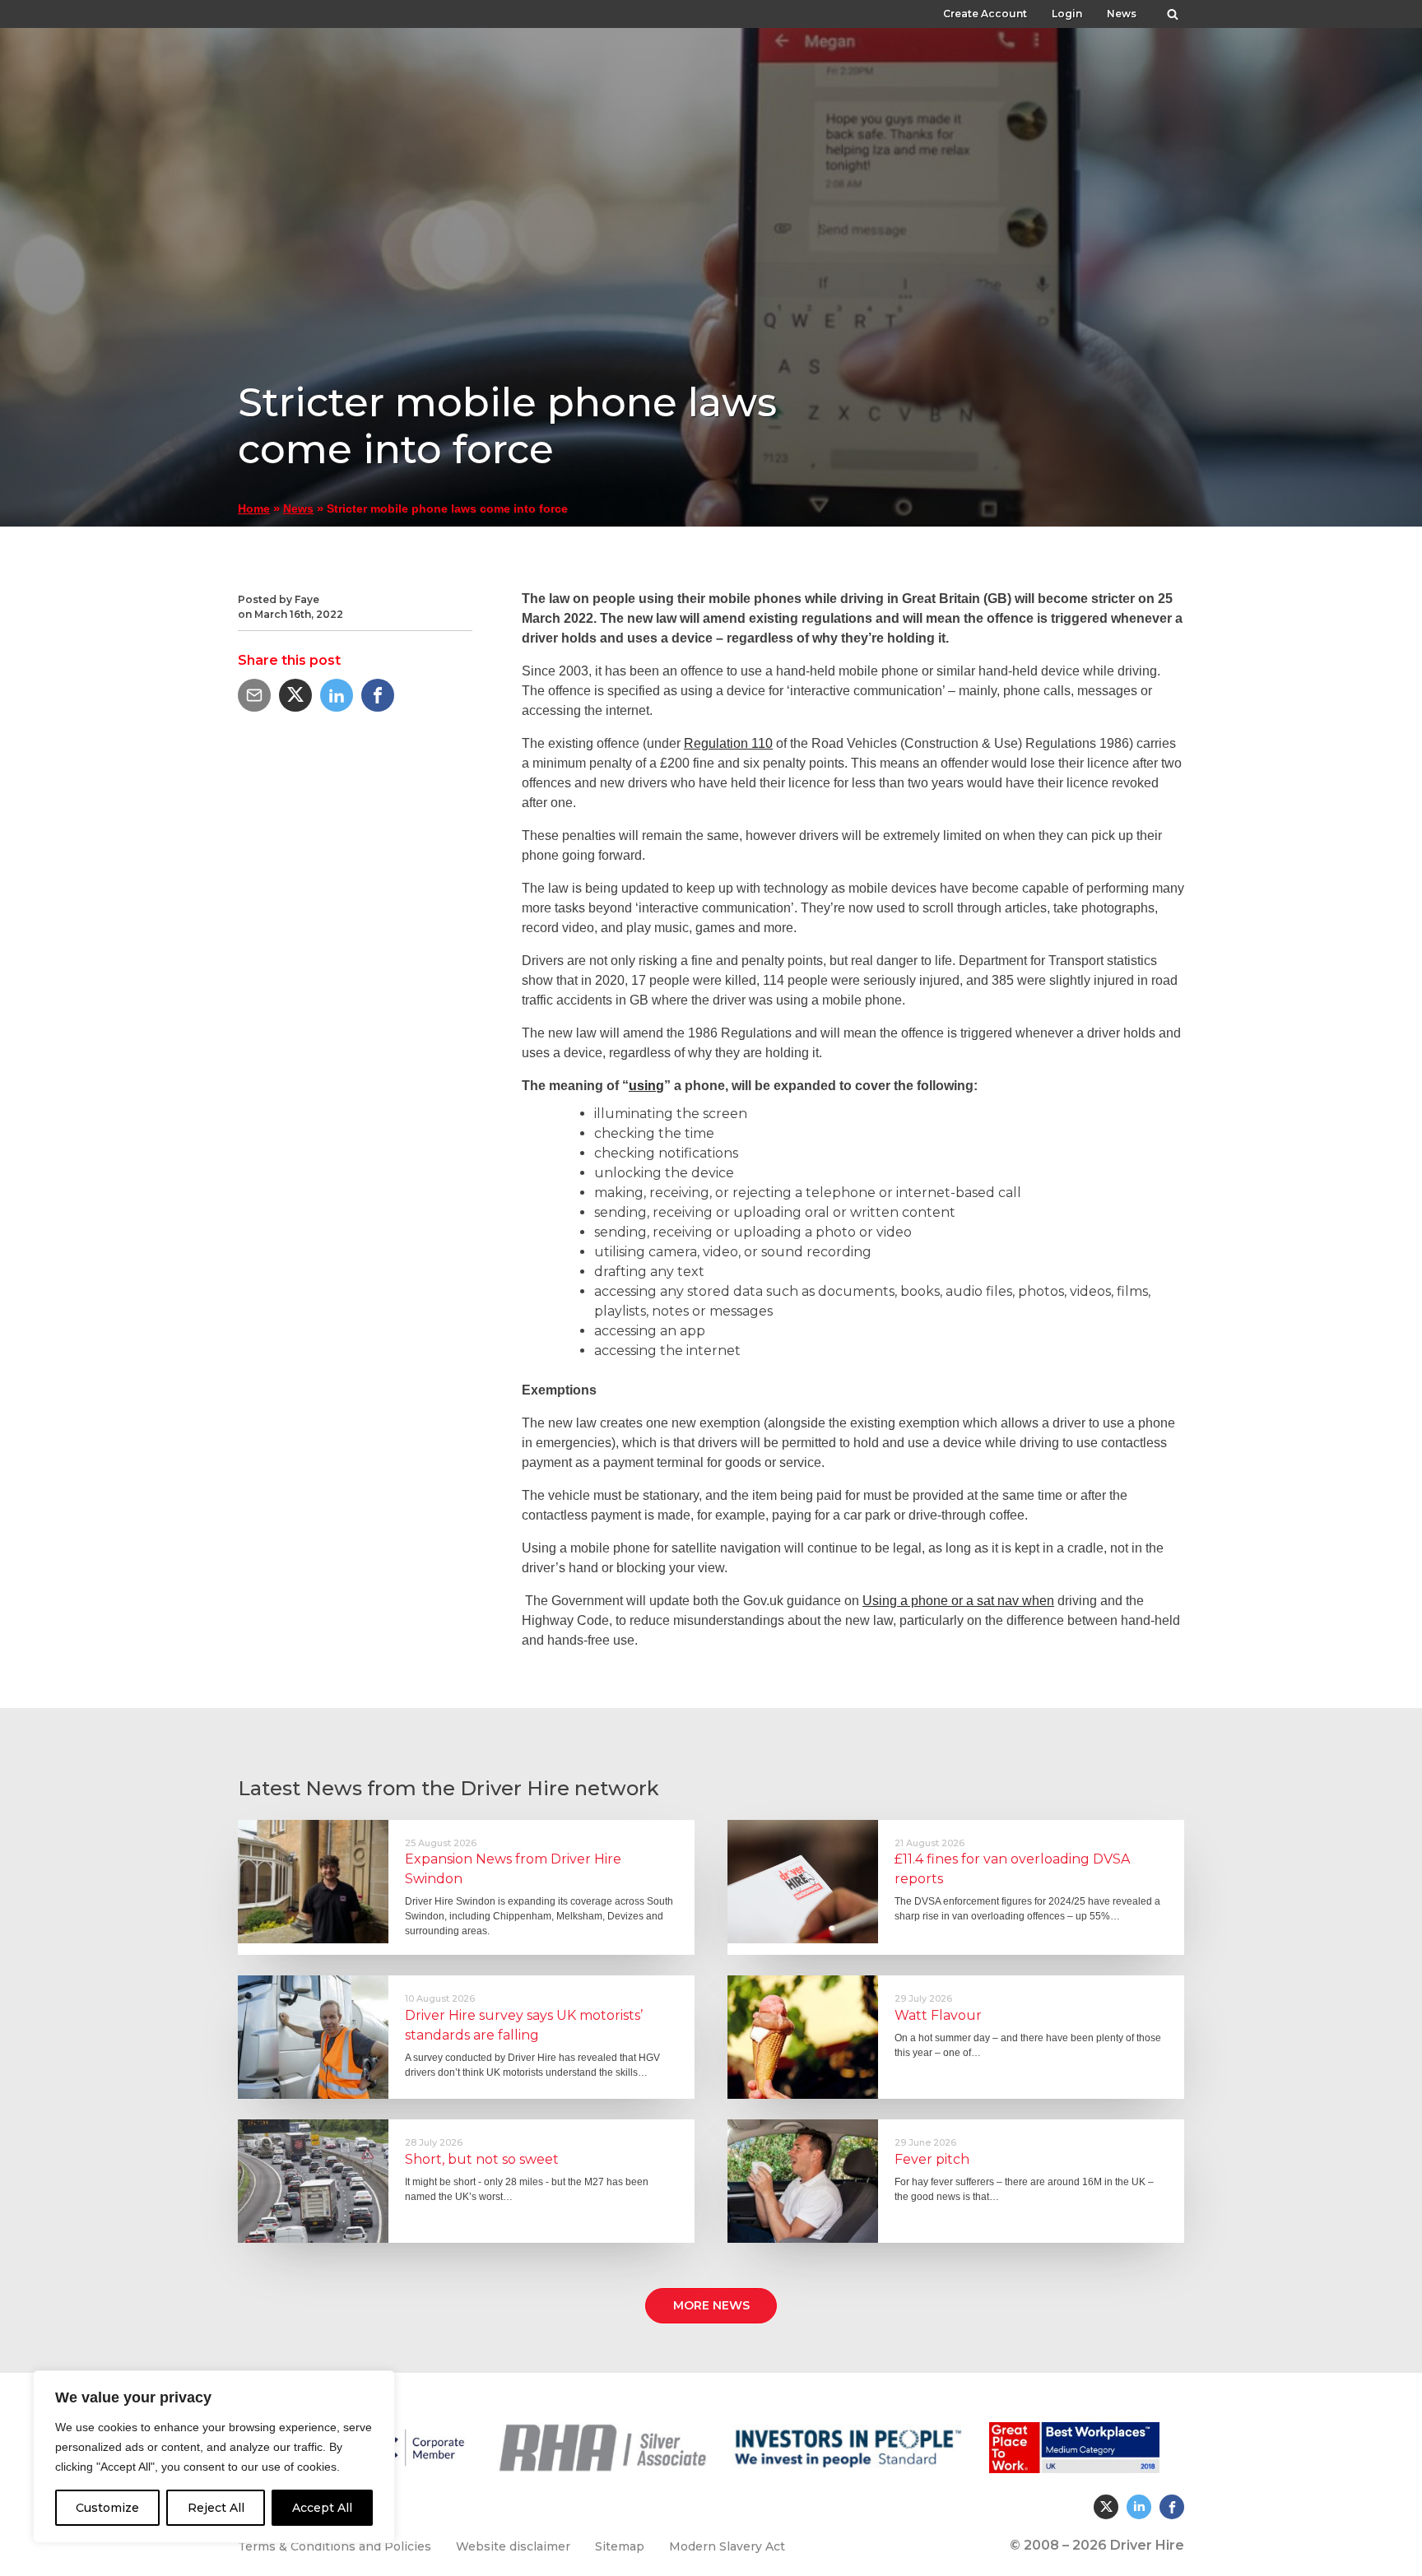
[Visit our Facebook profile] (1172, 2507)
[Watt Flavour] (803, 2037)
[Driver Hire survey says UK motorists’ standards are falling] (313, 2037)
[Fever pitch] (803, 2181)
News (1122, 14)
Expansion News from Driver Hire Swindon (513, 1869)
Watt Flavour (938, 2015)
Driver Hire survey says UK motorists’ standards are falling (524, 2025)
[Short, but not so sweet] (313, 2181)
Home (254, 509)
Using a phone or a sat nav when (958, 1601)
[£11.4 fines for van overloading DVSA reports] (803, 1882)
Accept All (322, 2508)
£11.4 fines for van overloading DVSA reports (1012, 1869)
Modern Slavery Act (727, 2546)
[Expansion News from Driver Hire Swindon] (313, 1882)
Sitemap (620, 2546)
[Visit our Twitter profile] (1106, 2507)
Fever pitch (932, 2159)
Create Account (985, 14)
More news (711, 2305)
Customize (107, 2508)
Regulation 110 (728, 743)
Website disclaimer (513, 2546)
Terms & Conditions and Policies (335, 2546)
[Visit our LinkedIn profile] (1139, 2507)
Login (1067, 14)
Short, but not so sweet (482, 2159)
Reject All (216, 2508)
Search (1173, 10)
